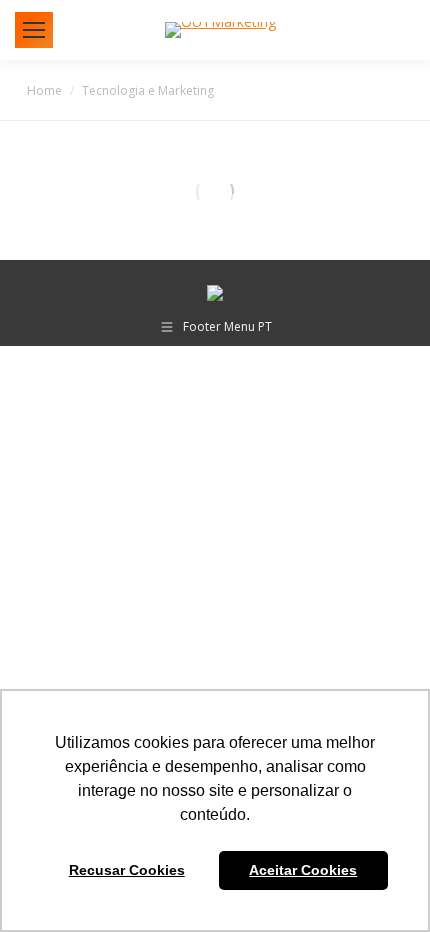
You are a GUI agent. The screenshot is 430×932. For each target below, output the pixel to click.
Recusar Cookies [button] (127, 870)
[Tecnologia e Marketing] (215, 192)
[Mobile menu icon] (34, 30)
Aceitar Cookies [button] (303, 870)
